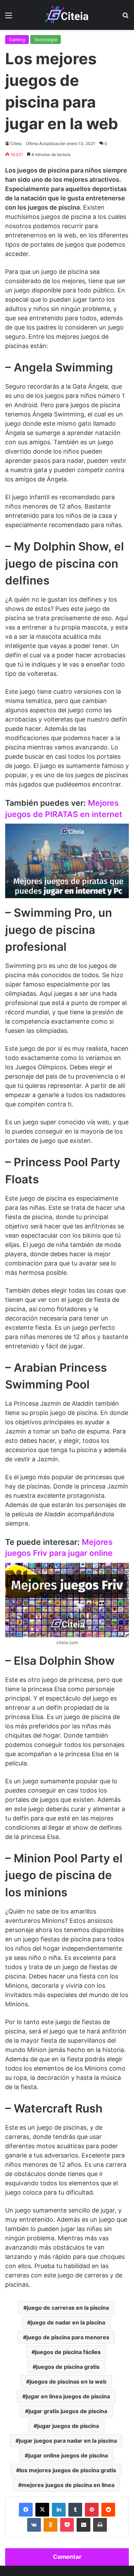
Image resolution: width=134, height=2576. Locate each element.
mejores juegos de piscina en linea (68, 2485)
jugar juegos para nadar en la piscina (68, 2441)
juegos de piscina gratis (68, 2367)
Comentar (67, 2557)
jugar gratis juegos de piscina (68, 2411)
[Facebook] (26, 2510)
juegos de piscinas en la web (68, 2382)
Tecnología (46, 40)
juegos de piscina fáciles (68, 2352)
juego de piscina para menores (68, 2337)
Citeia (16, 143)
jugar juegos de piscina (68, 2426)
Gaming (17, 40)
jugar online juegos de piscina (68, 2455)
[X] (42, 2510)
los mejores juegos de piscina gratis (68, 2470)
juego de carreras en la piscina (68, 2308)
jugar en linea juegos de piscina (68, 2396)
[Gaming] (67, 15)
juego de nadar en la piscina (68, 2322)
